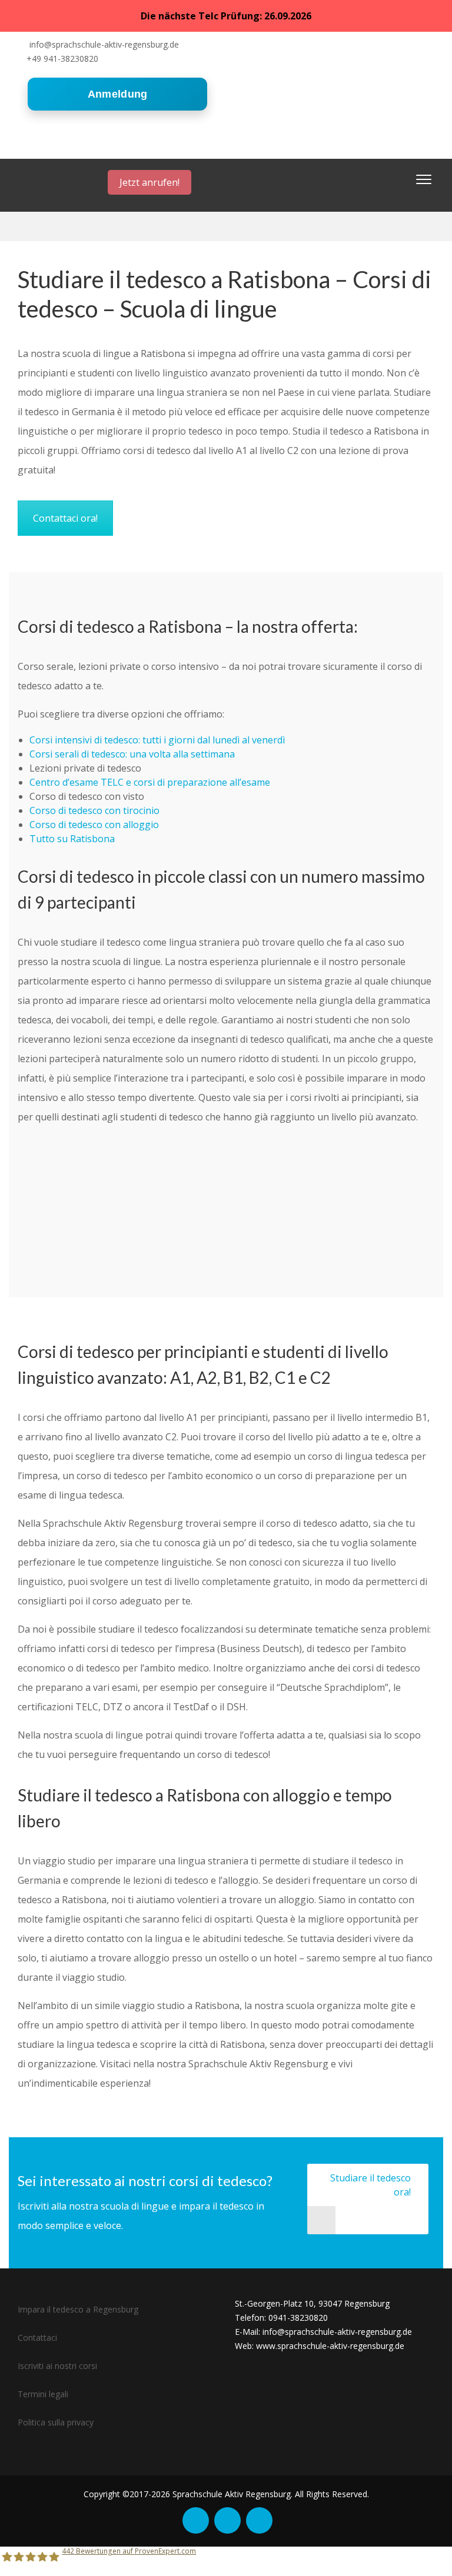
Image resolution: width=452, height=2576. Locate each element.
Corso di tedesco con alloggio (94, 825)
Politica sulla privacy (56, 2422)
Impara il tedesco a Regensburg (78, 2309)
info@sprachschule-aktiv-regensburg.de (104, 44)
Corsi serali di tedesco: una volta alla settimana (132, 754)
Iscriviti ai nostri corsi (57, 2366)
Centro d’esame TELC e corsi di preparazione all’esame (150, 782)
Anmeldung (118, 94)
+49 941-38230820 (62, 59)
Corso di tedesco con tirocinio (94, 810)
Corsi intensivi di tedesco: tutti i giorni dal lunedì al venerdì (157, 740)
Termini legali (43, 2394)
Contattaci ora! (65, 518)
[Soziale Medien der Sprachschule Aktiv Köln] (196, 2520)
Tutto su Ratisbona (72, 839)
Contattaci (37, 2338)
